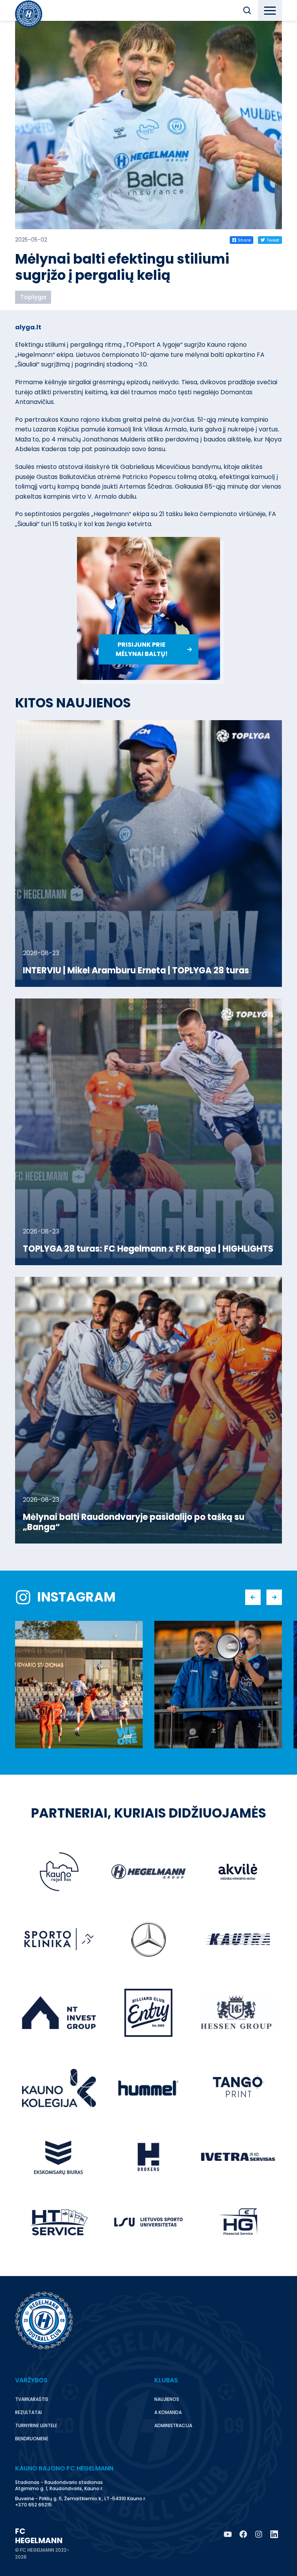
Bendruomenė (32, 2439)
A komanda (168, 2412)
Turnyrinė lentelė (36, 2425)
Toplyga (33, 297)
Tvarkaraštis (32, 2399)
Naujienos (167, 2399)
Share (244, 240)
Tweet (273, 240)
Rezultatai (28, 2412)
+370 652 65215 (33, 2505)
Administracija (173, 2425)
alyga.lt (28, 327)
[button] (247, 10)
